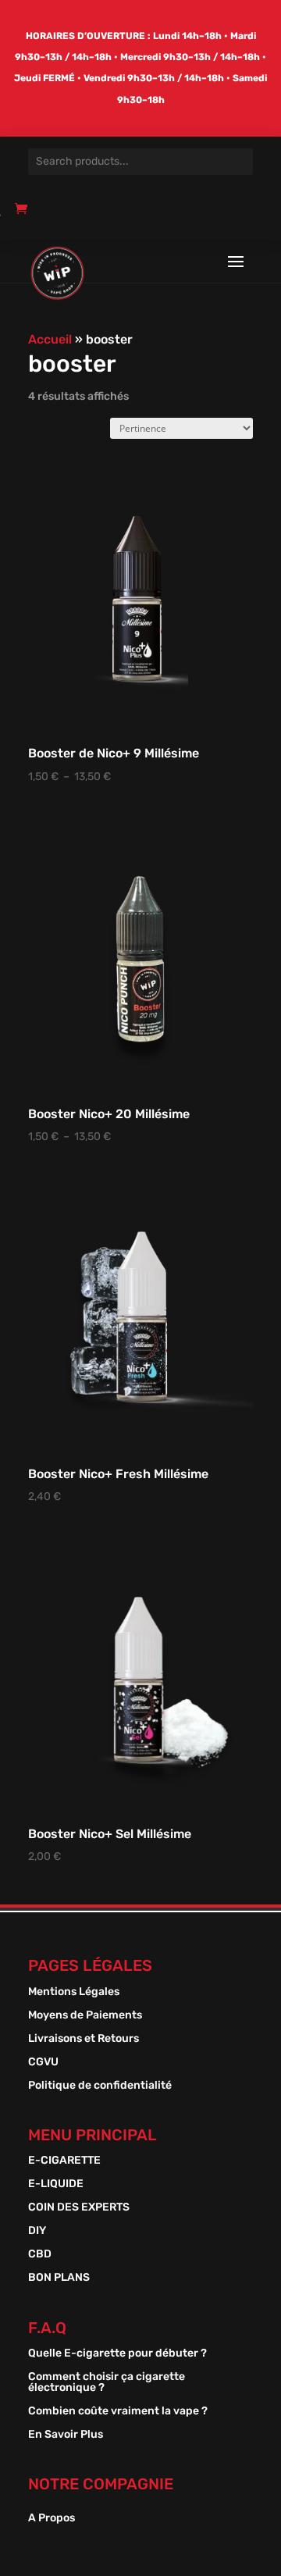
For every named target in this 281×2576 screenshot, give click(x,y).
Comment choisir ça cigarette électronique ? (107, 2383)
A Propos (52, 2519)
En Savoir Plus (66, 2435)
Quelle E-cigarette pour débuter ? (117, 2354)
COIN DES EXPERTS (79, 2208)
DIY (37, 2231)
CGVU (43, 2063)
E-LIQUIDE (56, 2184)
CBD (40, 2255)
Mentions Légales (74, 1992)
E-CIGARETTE (64, 2161)
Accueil (50, 339)
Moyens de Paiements (85, 2016)
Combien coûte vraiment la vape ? (118, 2412)
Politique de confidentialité (100, 2086)
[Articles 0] (25, 215)
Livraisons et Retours (84, 2039)
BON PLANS (59, 2278)
